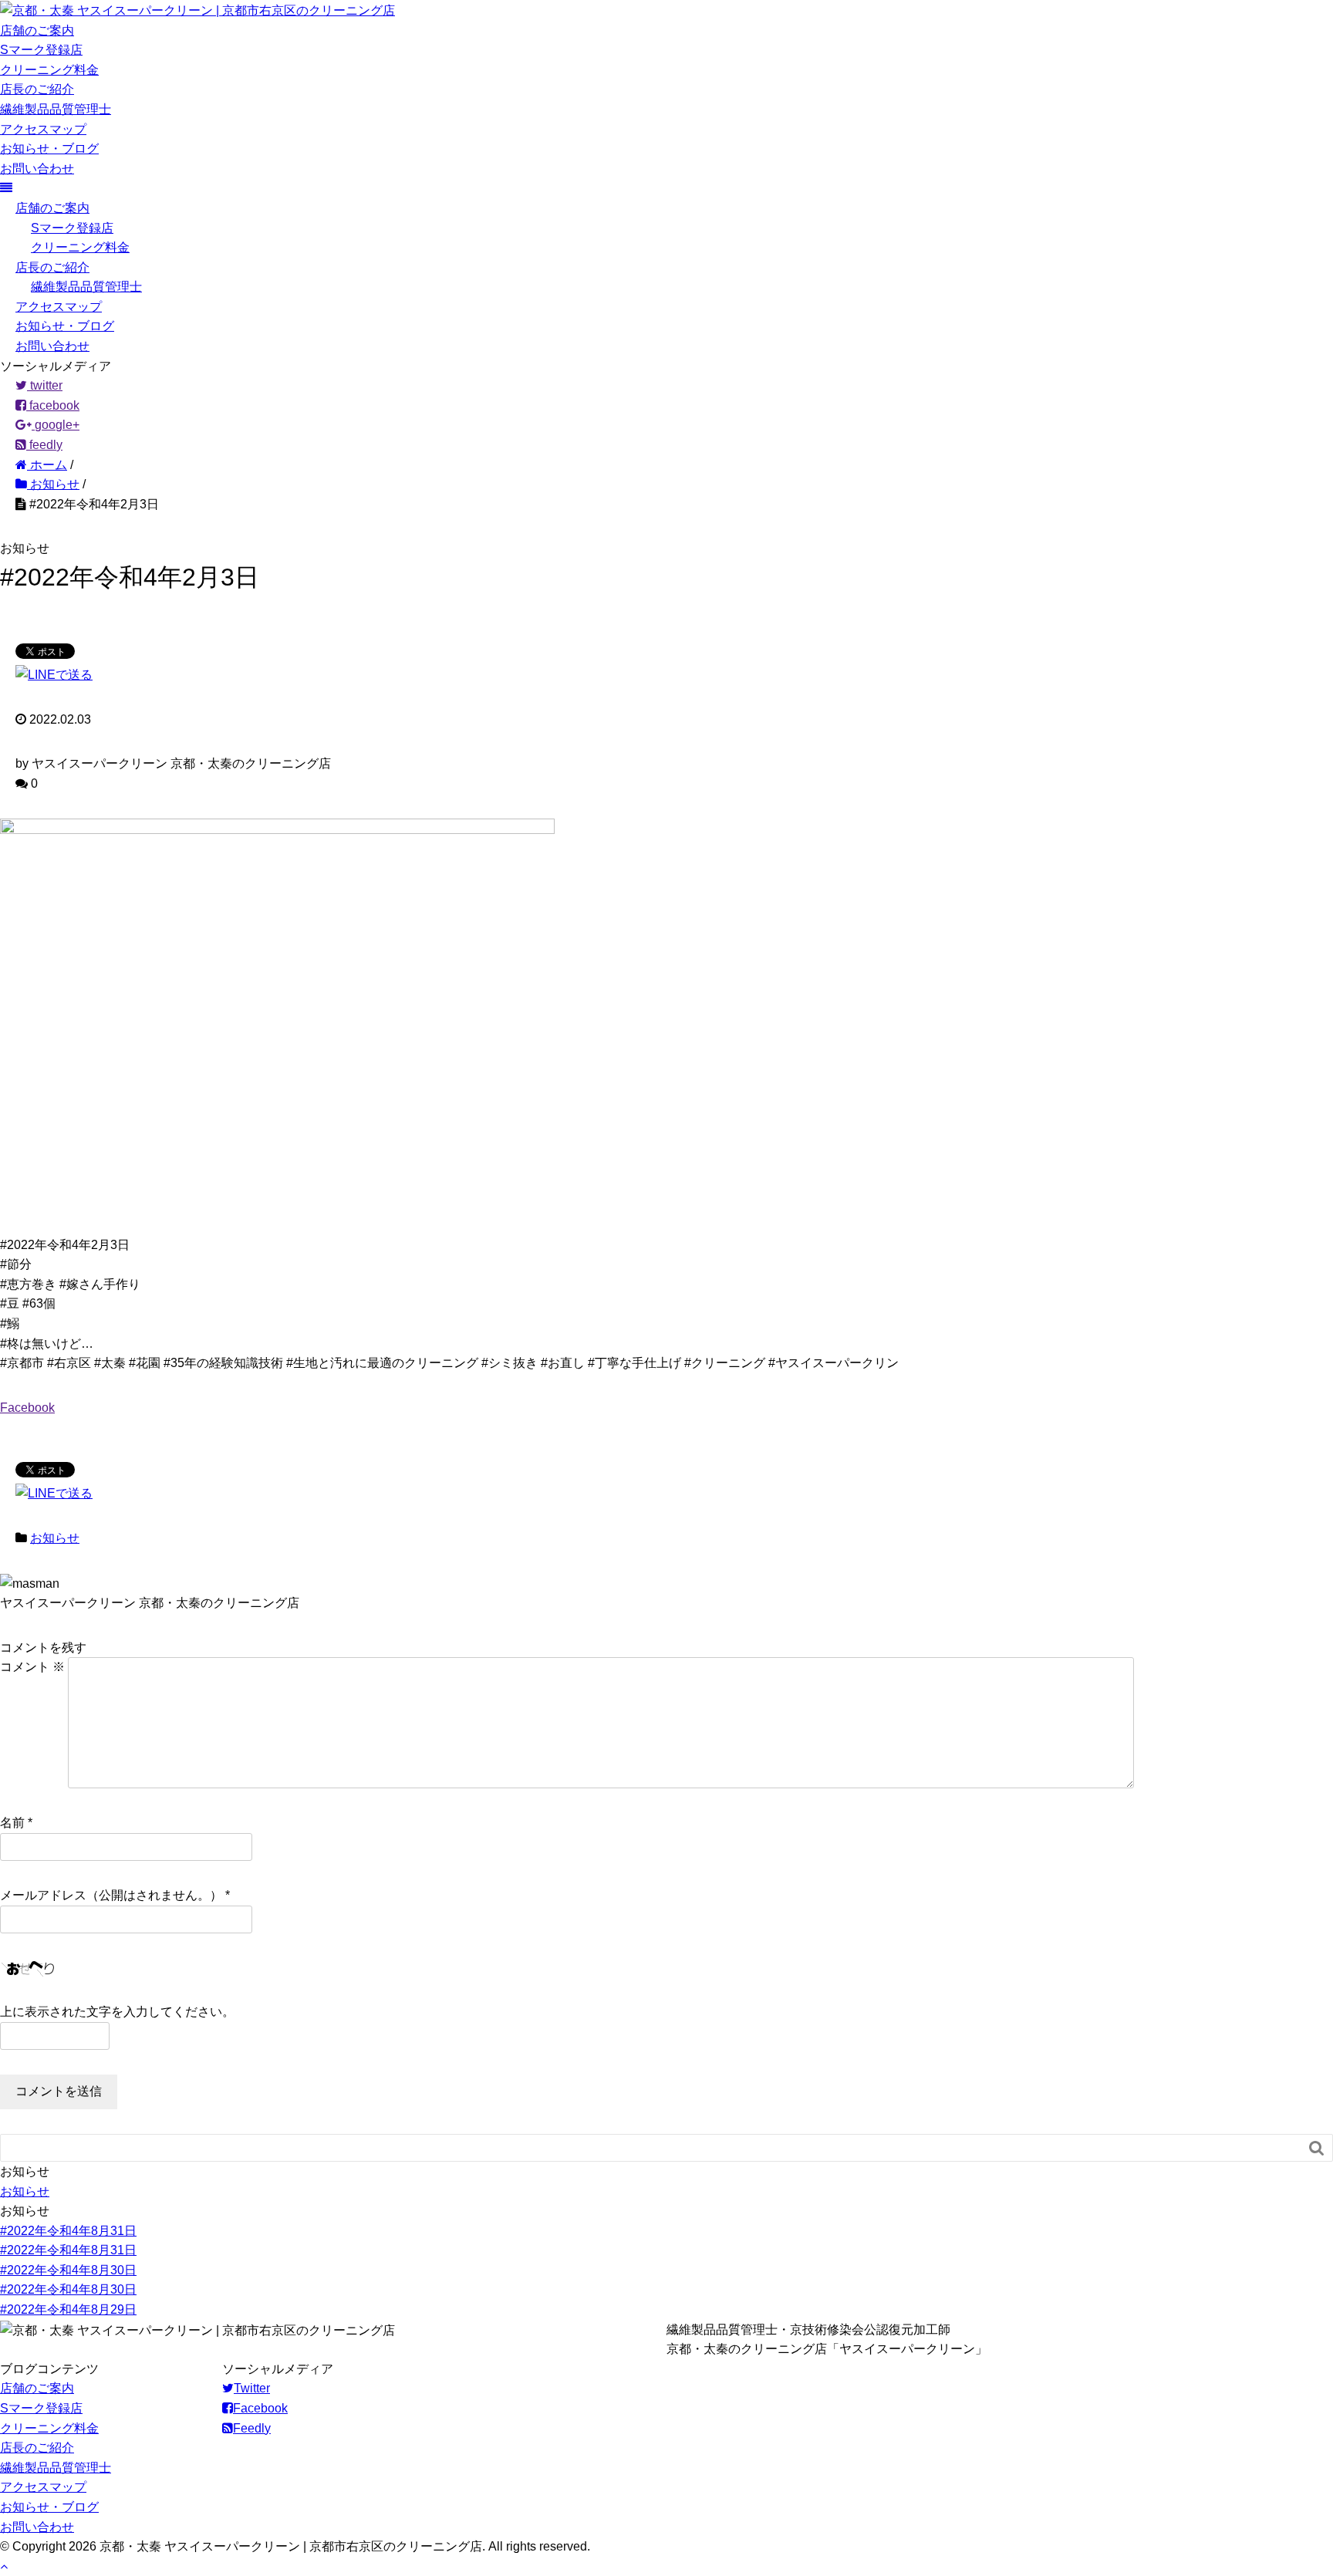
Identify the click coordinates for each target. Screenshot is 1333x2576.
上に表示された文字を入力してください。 (117, 2012)
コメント (32, 1667)
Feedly (252, 2428)
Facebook (27, 1408)
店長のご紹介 (37, 89)
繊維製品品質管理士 (56, 109)
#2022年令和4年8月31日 (68, 2231)
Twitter (252, 2388)
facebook (53, 405)
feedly (44, 445)
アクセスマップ (43, 129)
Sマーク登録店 (41, 50)
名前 (12, 1823)
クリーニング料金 (49, 70)
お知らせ (55, 1538)
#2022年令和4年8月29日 (68, 2309)
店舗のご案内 (37, 30)
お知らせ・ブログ (49, 149)
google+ (56, 425)
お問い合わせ (37, 169)
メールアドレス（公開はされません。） (111, 1895)
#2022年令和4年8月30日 (68, 2270)
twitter (45, 385)
